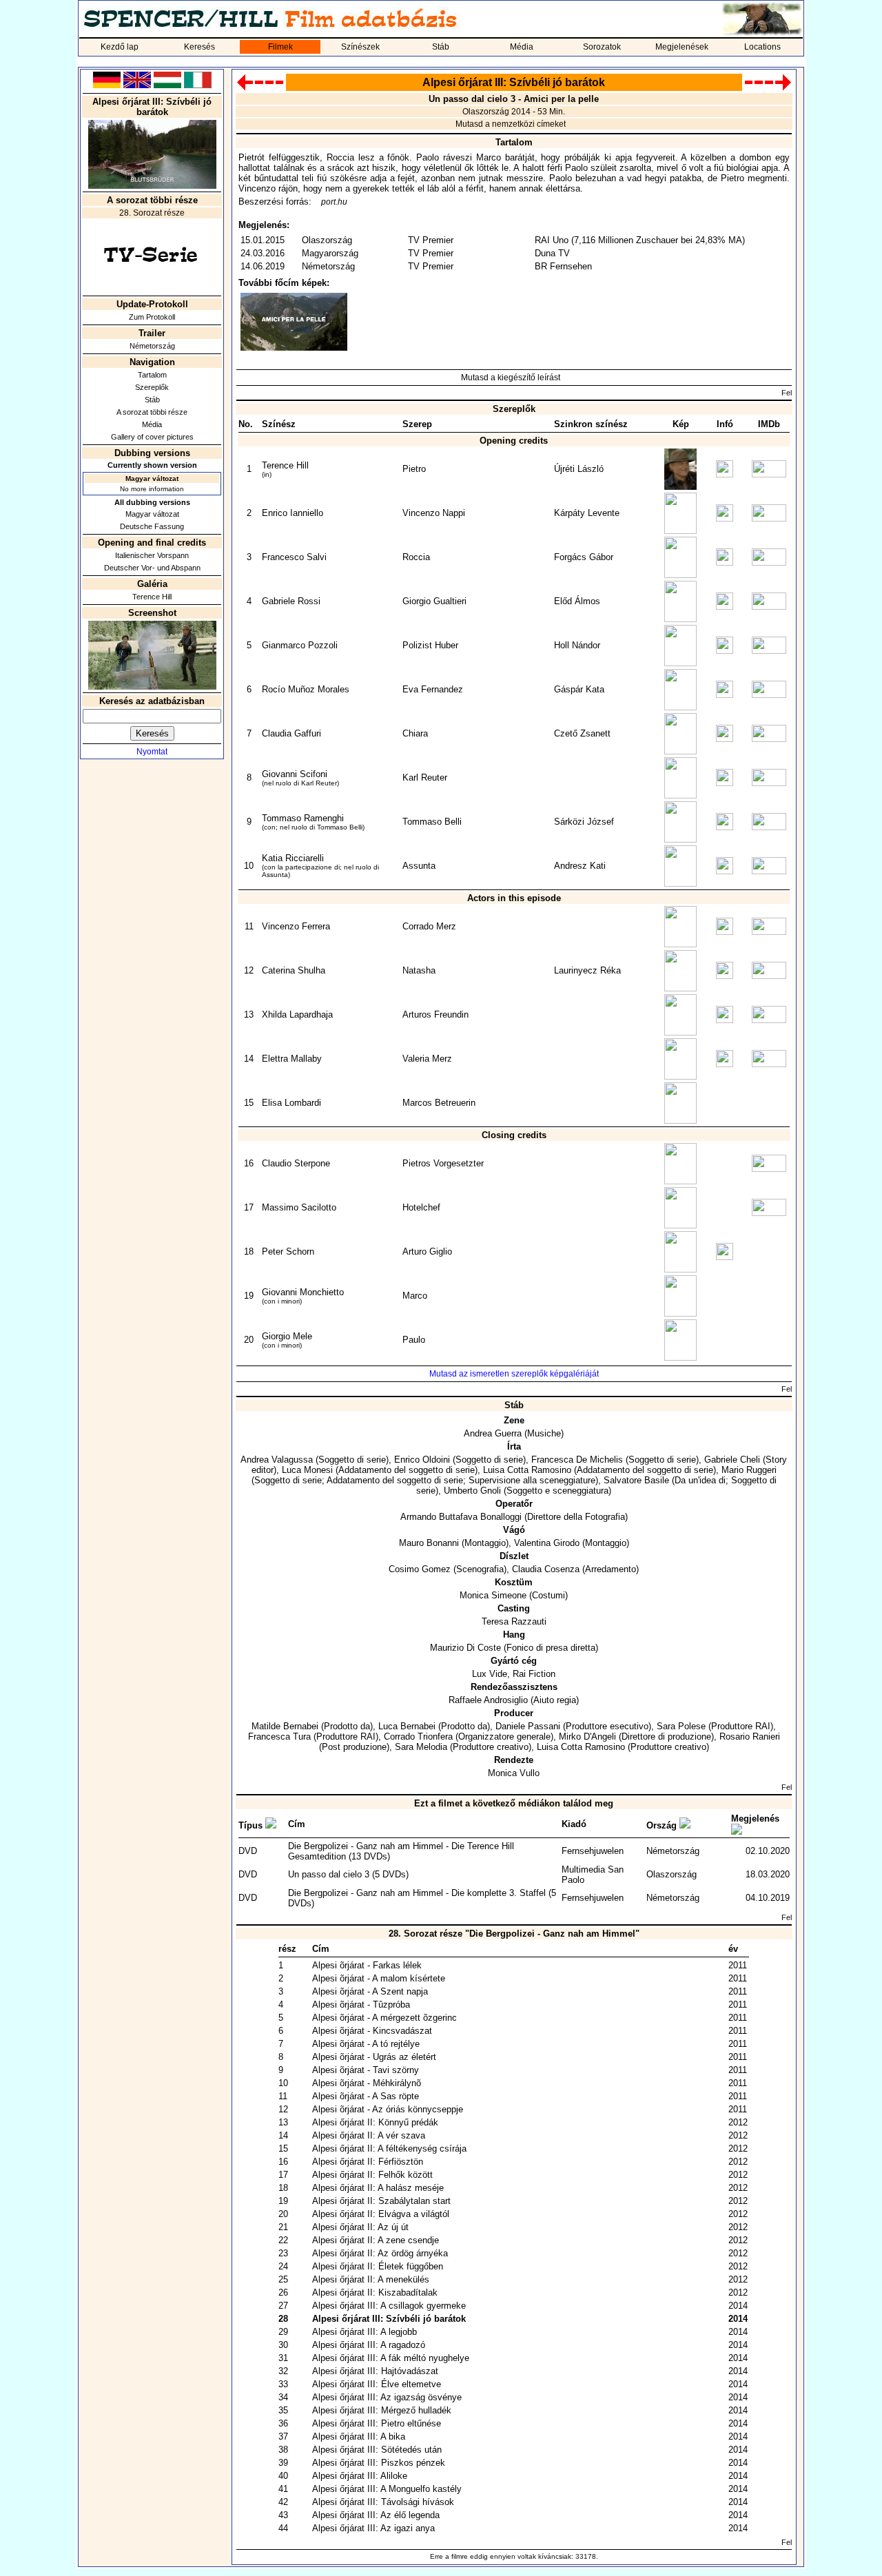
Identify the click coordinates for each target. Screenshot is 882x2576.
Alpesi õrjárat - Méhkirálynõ (367, 2083)
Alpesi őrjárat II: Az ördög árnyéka (380, 2253)
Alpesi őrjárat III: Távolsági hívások (383, 2502)
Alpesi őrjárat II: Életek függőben (378, 2266)
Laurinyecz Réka (587, 970)
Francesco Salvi (294, 557)
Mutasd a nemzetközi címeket (511, 124)
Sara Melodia (421, 1747)
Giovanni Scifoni (295, 774)
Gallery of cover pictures (152, 437)
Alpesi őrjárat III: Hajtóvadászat (375, 2371)
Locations (762, 47)
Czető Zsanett (582, 733)
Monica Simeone (493, 1595)
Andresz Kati (580, 866)
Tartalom (152, 375)
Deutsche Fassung (152, 526)
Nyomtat (152, 752)
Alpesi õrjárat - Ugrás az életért (374, 2057)
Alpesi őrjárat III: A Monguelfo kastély (387, 2489)
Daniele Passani (528, 1726)
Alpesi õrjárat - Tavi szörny (366, 2070)
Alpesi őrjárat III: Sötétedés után (377, 2450)
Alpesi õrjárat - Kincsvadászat (372, 2031)
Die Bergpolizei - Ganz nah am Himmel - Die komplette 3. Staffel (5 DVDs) (422, 1898)
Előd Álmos (577, 601)
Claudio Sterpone (296, 1163)
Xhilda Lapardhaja (297, 1014)
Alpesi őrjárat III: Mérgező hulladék (382, 2410)
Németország (152, 346)
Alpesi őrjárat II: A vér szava (369, 2135)
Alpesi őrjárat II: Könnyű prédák (375, 2122)
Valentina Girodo (547, 1543)
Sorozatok (602, 47)
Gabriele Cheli (732, 1460)
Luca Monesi (307, 1470)
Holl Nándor (577, 645)
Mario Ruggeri (749, 1470)
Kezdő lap (120, 47)
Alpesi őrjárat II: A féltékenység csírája (389, 2149)
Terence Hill (152, 597)
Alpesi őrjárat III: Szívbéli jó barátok (389, 2319)
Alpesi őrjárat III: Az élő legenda (376, 2515)
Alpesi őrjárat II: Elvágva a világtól (381, 2214)
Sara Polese (681, 1726)
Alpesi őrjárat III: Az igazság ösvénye (387, 2397)
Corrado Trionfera (418, 1737)
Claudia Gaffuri (291, 733)
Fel (787, 393)
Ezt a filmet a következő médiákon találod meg (514, 1803)
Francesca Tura (279, 1737)
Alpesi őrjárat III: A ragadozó (369, 2345)
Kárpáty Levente (587, 513)
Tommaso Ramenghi (303, 818)
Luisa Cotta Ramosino (527, 1470)
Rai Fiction (534, 1674)
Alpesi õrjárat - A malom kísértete (379, 1978)
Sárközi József (584, 822)
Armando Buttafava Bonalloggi (461, 1517)
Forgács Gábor (584, 557)
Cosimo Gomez (420, 1569)
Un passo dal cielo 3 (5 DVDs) (348, 1874)
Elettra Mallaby (292, 1059)
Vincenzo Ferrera (296, 926)
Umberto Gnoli (472, 1491)
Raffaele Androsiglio (488, 1700)
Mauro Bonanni (429, 1543)
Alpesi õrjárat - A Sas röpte (366, 2096)
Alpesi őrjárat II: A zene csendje (376, 2240)
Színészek (360, 47)
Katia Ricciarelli (293, 858)
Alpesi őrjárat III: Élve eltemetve (377, 2384)
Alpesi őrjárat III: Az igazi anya (373, 2528)
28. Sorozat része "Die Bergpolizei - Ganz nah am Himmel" (514, 1934)
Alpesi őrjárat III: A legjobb (365, 2332)
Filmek (280, 47)
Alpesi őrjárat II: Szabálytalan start (381, 2201)
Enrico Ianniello (293, 513)
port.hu (334, 202)
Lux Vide (490, 1674)
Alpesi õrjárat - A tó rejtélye (366, 2044)
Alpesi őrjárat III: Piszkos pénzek (379, 2463)
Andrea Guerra (493, 1433)
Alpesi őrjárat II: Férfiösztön (368, 2162)
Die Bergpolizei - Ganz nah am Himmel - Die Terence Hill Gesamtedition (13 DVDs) (401, 1851)
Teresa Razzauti (514, 1621)
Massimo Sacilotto (299, 1207)
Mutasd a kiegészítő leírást (511, 378)
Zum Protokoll (152, 317)
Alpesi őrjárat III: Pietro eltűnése (377, 2423)
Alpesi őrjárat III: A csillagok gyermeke (389, 2306)
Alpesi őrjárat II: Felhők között (372, 2175)
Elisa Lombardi (291, 1103)
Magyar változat (152, 514)
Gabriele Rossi (291, 601)
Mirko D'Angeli (587, 1737)
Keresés (199, 47)
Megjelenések (682, 47)
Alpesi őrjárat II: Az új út (360, 2227)
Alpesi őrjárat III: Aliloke (360, 2476)
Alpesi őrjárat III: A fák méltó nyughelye (391, 2358)
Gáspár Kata (579, 689)
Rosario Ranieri (750, 1737)
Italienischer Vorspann (152, 555)
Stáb (441, 47)
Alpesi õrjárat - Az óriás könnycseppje (388, 2109)
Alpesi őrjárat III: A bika (359, 2436)
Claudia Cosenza (546, 1569)
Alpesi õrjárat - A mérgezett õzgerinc (384, 2018)
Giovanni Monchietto (303, 1292)
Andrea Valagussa (277, 1460)
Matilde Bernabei (285, 1726)
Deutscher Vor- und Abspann (152, 568)
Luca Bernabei (407, 1726)
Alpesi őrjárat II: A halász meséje (378, 2188)
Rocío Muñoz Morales (306, 689)
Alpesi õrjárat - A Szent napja (370, 1991)
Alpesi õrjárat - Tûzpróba (361, 2005)
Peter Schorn (288, 1251)
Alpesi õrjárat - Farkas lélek (367, 1965)
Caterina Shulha (294, 970)
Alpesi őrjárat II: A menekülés (371, 2279)
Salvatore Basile (636, 1480)
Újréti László (579, 469)
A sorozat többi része (152, 412)
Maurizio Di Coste (465, 1648)
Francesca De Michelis (577, 1460)
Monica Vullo (514, 1773)
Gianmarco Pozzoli (300, 645)
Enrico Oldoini (422, 1460)
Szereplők (152, 387)
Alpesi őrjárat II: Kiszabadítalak (375, 2292)
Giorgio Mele (287, 1336)
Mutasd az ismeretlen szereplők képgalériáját (514, 1374)
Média (522, 47)
